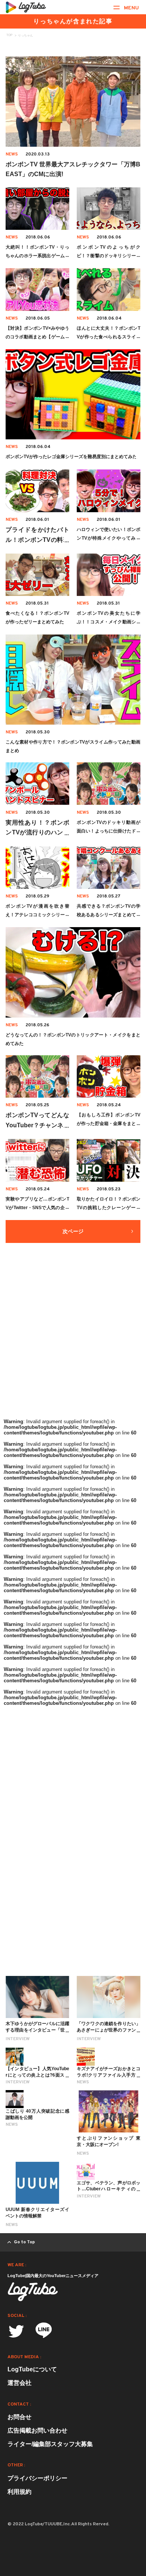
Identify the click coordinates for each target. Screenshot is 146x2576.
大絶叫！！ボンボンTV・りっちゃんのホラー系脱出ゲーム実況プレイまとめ (37, 256)
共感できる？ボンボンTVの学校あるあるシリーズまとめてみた (109, 915)
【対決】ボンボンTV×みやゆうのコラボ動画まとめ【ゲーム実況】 (37, 337)
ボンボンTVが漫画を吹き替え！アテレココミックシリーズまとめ (37, 915)
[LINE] (44, 2333)
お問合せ (19, 2417)
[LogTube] (26, 7)
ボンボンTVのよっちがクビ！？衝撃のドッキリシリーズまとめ (109, 256)
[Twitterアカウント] (16, 2331)
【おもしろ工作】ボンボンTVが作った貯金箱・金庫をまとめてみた (109, 1124)
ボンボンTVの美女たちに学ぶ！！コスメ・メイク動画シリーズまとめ (109, 622)
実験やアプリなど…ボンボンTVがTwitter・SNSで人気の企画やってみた (37, 1208)
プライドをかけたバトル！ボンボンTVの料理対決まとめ (37, 540)
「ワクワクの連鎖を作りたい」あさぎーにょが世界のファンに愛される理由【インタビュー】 (109, 2030)
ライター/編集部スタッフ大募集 (50, 2444)
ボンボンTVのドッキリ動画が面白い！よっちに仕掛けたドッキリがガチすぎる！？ (109, 831)
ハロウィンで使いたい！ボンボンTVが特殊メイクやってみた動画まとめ (109, 538)
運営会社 (19, 2383)
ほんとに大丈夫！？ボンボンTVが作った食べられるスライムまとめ (109, 337)
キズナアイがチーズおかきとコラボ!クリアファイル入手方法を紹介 (109, 2075)
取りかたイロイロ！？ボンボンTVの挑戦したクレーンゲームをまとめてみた (109, 1208)
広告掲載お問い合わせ (37, 2430)
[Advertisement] (73, 1339)
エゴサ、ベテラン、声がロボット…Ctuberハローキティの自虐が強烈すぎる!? (109, 2189)
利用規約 (19, 2492)
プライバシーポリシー (37, 2478)
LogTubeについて (32, 2369)
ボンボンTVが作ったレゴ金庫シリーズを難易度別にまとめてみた (71, 457)
